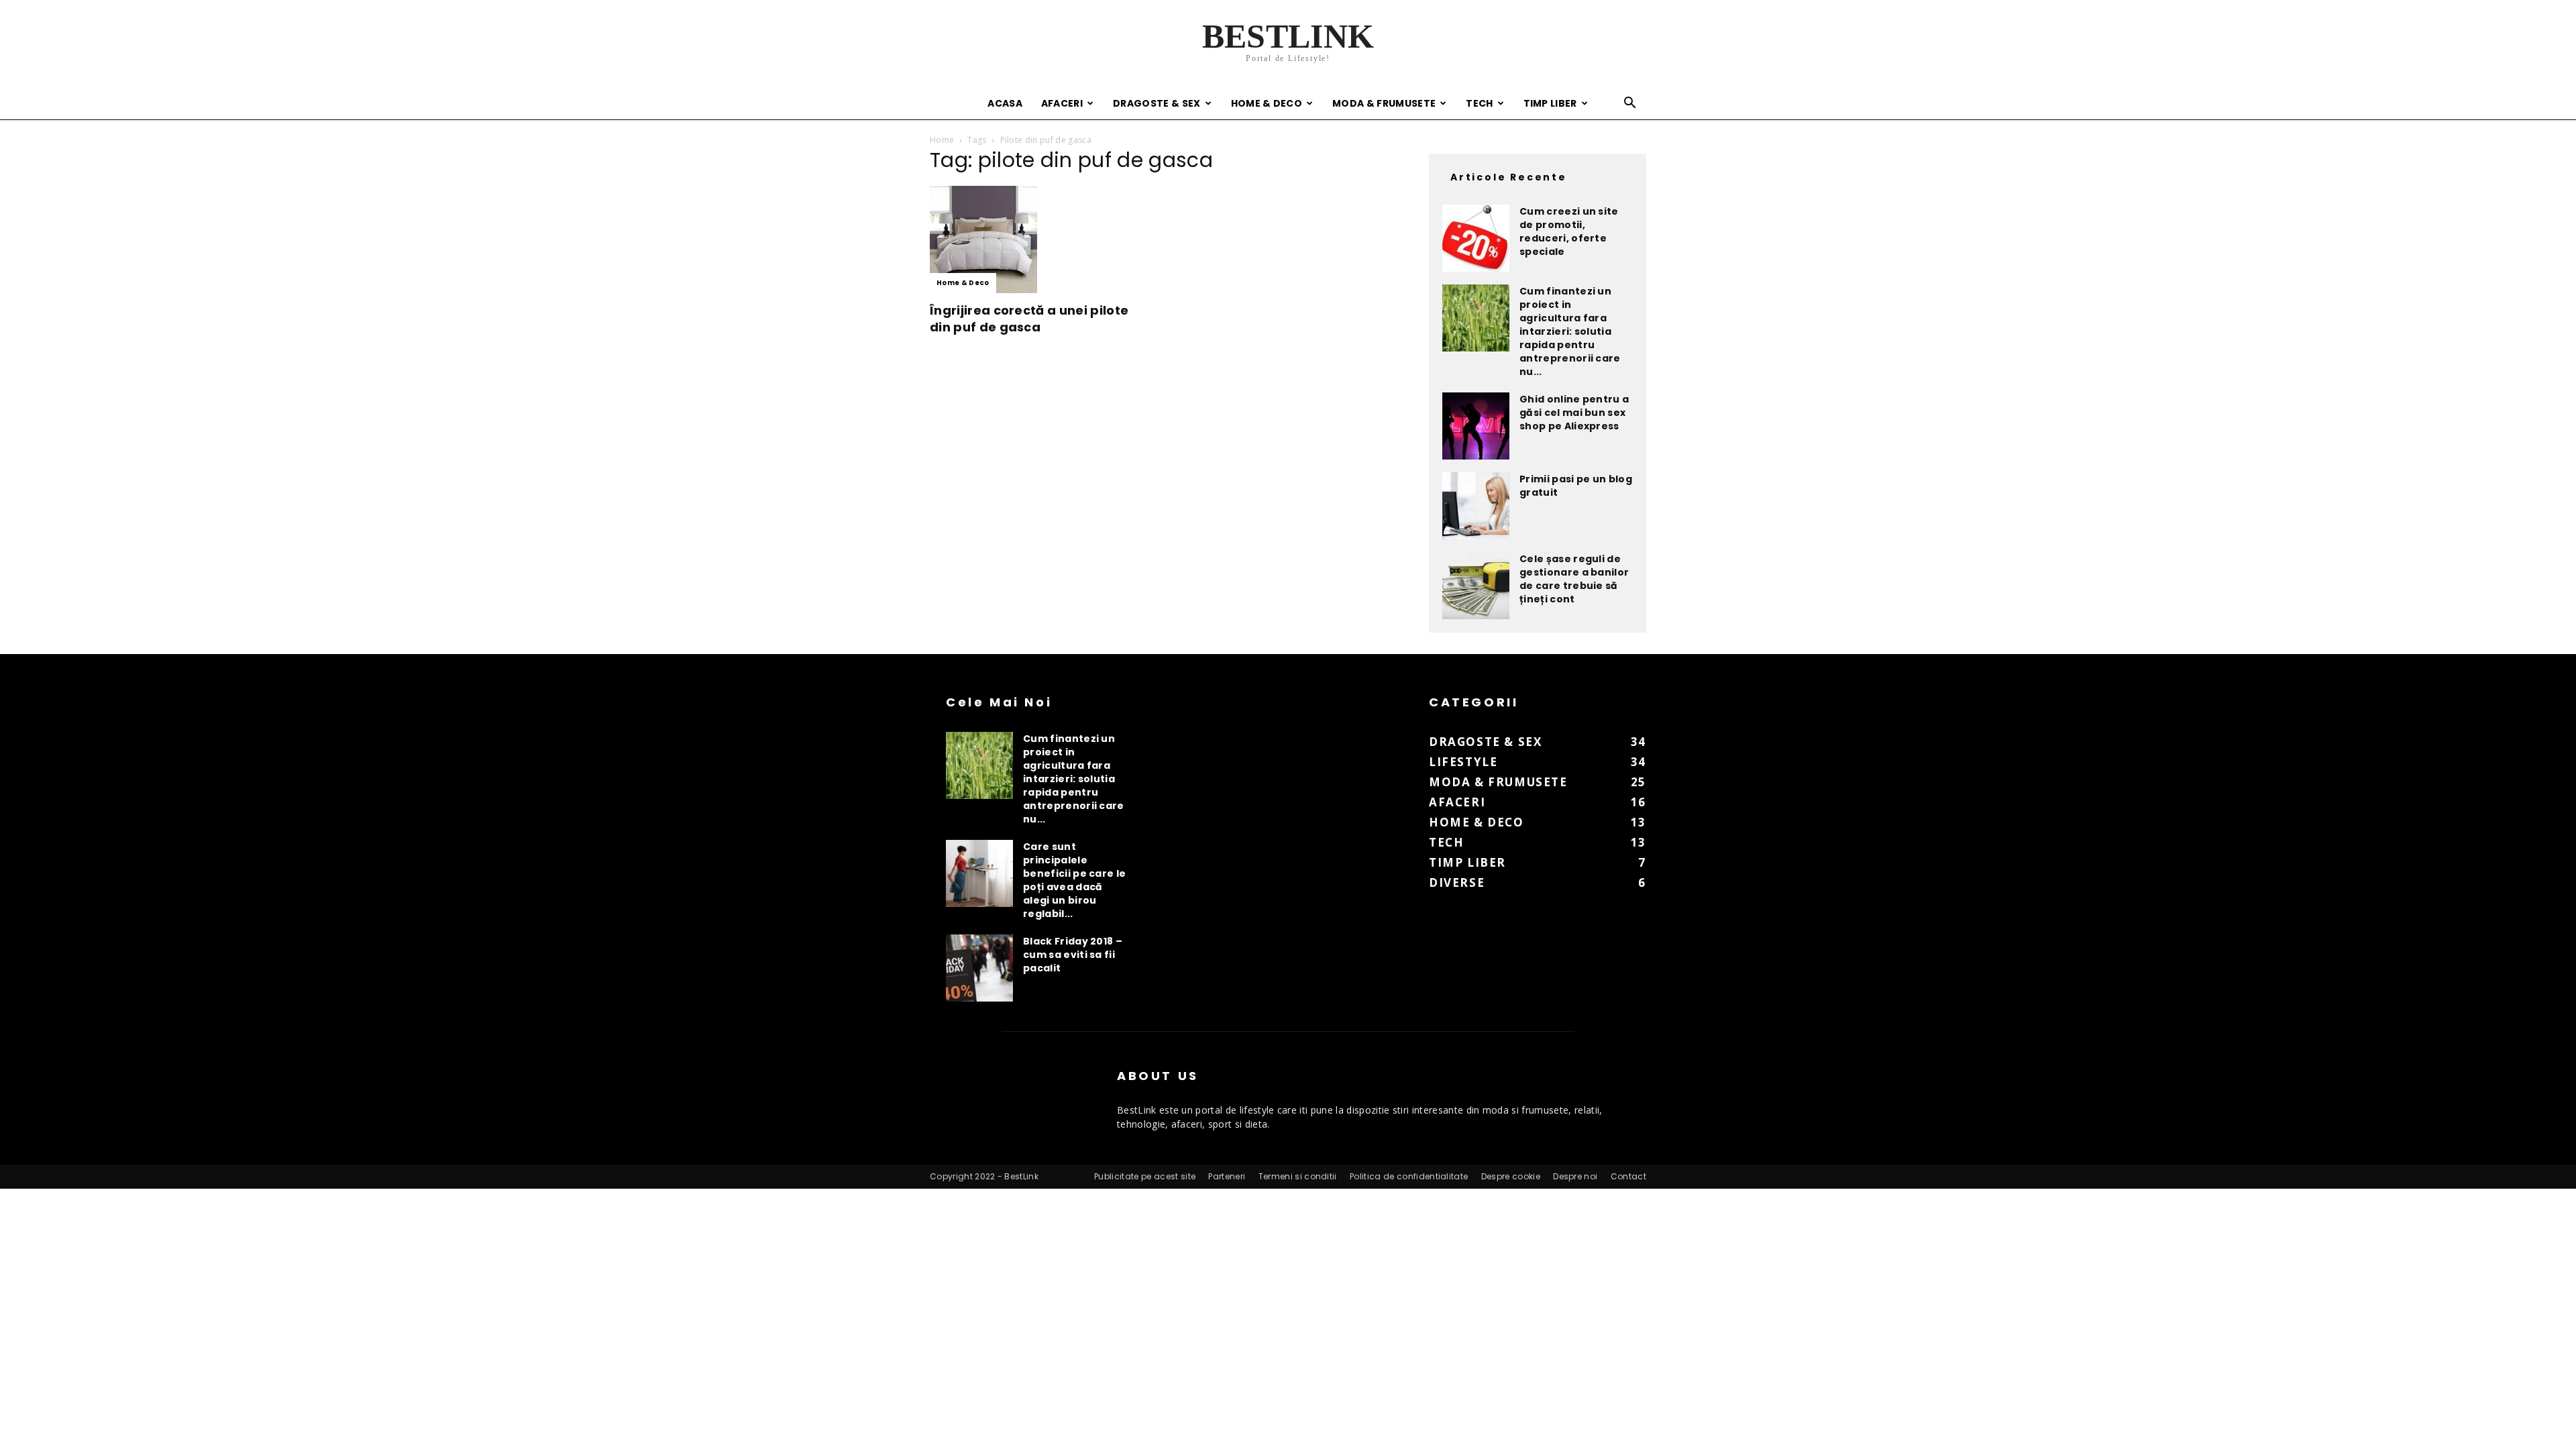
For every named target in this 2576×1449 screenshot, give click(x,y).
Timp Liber (1550, 103)
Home (942, 140)
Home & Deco (1267, 103)
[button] (1630, 104)
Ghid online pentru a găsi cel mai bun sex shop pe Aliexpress (1574, 413)
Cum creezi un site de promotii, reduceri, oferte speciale (1569, 231)
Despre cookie (1511, 1176)
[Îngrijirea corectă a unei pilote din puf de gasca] (1038, 239)
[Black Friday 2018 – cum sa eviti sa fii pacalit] (979, 968)
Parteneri (1227, 1176)
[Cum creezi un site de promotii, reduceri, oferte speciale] (1476, 238)
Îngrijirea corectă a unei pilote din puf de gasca (1029, 319)
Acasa (1005, 103)
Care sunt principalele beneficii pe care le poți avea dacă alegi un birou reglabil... (1074, 880)
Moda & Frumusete (1384, 103)
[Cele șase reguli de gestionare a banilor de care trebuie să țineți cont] (1476, 586)
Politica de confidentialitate (1409, 1176)
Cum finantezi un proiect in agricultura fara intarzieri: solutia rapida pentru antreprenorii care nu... (1570, 331)
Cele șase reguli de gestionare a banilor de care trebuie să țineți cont (1574, 579)
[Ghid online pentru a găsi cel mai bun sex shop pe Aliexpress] (1476, 426)
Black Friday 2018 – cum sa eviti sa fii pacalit (1073, 955)
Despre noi (1575, 1176)
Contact (1628, 1176)
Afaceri (1062, 103)
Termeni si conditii (1298, 1176)
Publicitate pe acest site (1145, 1176)
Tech (1479, 103)
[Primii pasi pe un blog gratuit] (1476, 506)
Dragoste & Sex (1157, 103)
